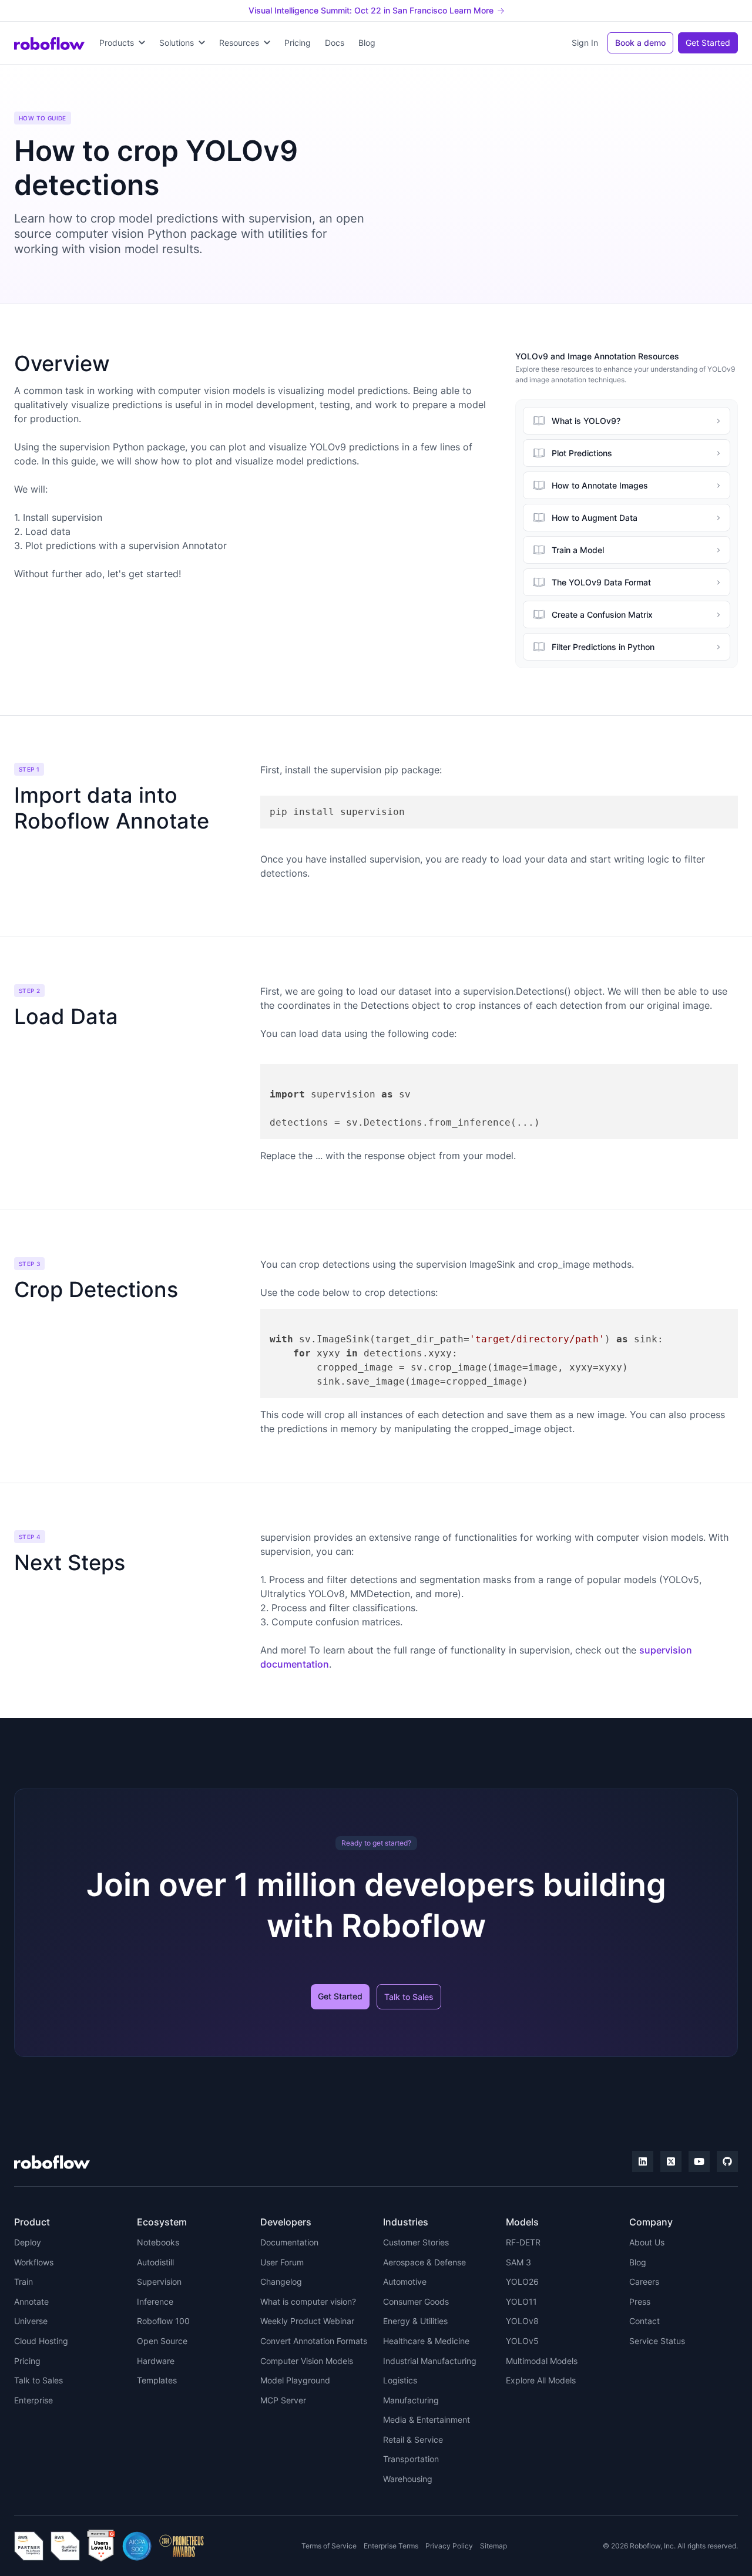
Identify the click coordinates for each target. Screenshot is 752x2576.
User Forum (282, 2262)
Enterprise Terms (391, 2546)
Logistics (400, 2380)
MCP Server (283, 2400)
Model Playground (295, 2380)
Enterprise (33, 2400)
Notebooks (158, 2242)
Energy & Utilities (415, 2321)
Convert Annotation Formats (314, 2341)
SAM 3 (518, 2262)
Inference (155, 2301)
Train (23, 2282)
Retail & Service (413, 2439)
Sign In (585, 43)
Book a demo (640, 43)
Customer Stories (416, 2242)
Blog (367, 43)
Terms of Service (329, 2546)
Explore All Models (541, 2380)
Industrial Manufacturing (430, 2361)
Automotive (405, 2282)
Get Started (708, 43)
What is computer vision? (308, 2301)
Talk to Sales (409, 1997)
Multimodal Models (542, 2361)
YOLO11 (521, 2301)
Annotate (31, 2301)
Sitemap (493, 2546)
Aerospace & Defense (424, 2262)
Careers (644, 2282)
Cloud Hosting (41, 2341)
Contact (644, 2321)
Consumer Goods (416, 2301)
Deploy (28, 2242)
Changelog (281, 2282)
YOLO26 (522, 2282)
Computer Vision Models (307, 2361)
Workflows (34, 2262)
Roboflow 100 (163, 2321)
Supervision (159, 2282)
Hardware (156, 2361)
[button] (122, 43)
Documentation (289, 2242)
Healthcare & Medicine (426, 2341)
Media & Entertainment (427, 2420)
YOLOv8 (522, 2321)
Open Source (162, 2341)
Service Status (657, 2341)
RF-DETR (523, 2242)
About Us (647, 2242)
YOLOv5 (522, 2341)
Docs (335, 43)
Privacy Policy (449, 2546)
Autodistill (155, 2262)
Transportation (411, 2459)
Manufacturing (411, 2400)
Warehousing (408, 2479)
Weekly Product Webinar (307, 2321)
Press (640, 2301)
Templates (157, 2380)
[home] (49, 43)
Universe (31, 2321)
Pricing (298, 43)
